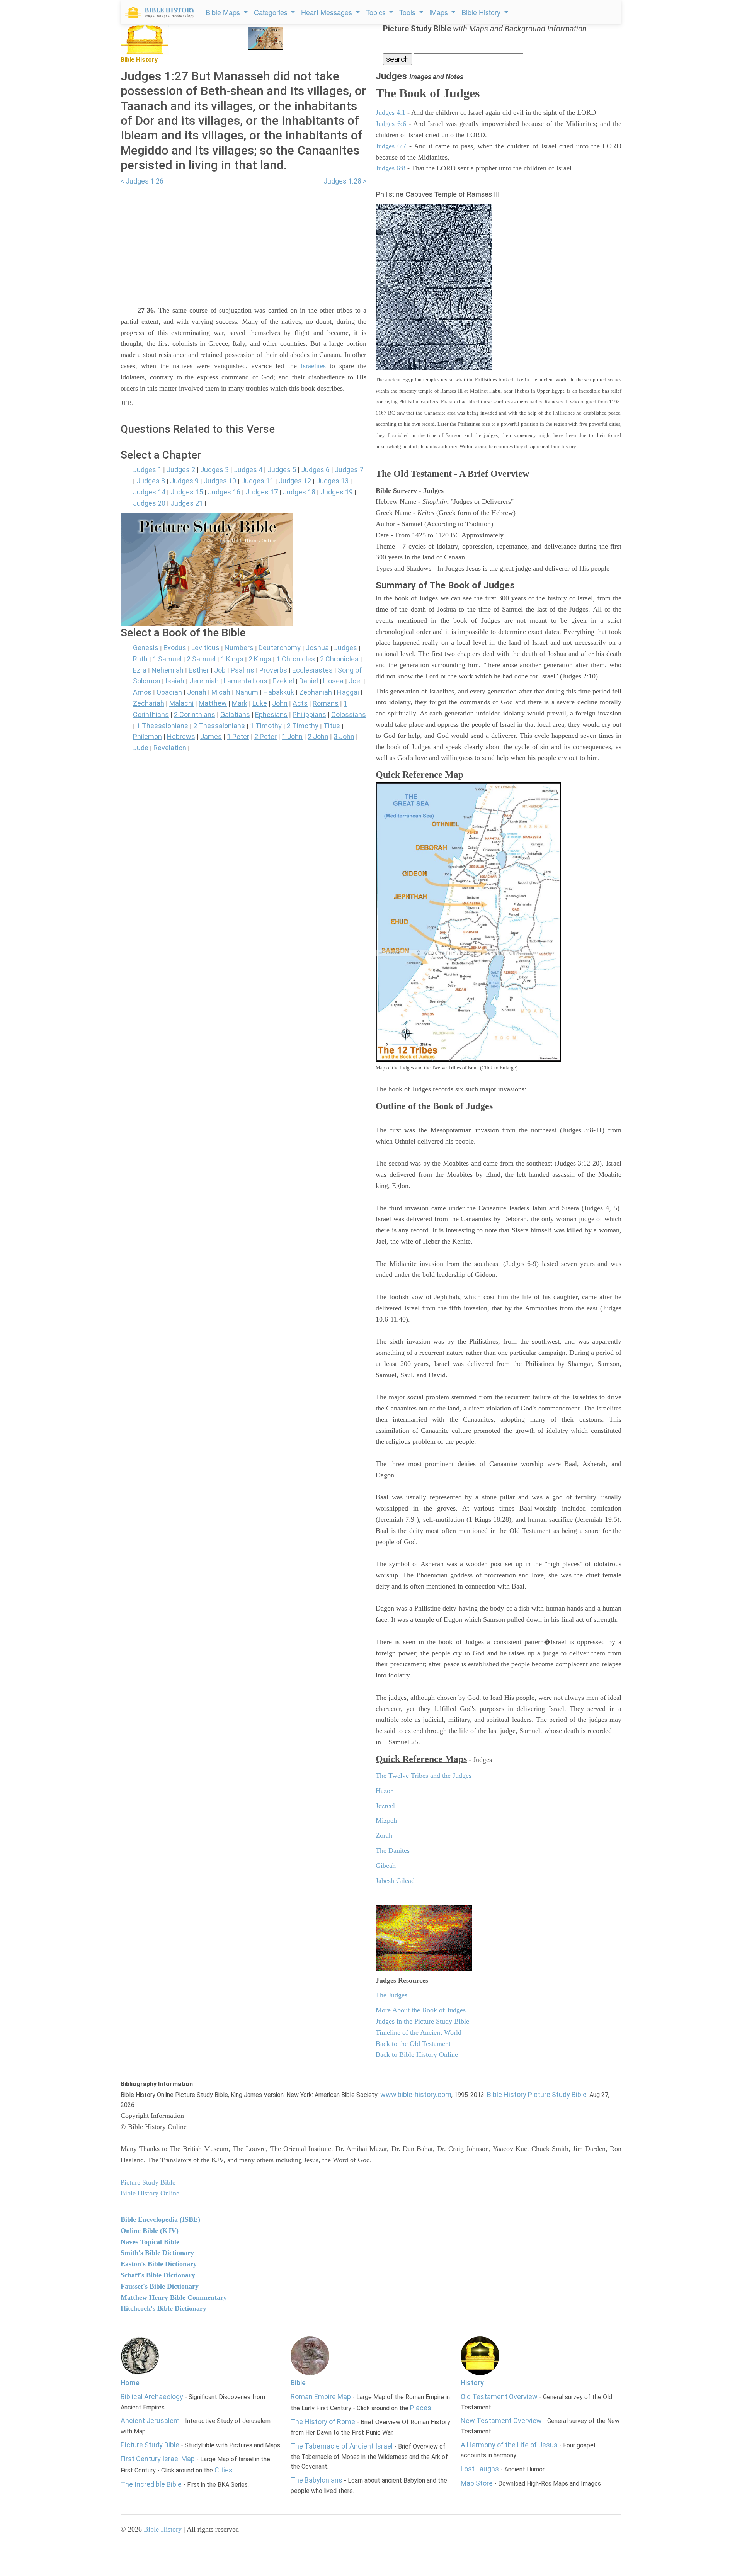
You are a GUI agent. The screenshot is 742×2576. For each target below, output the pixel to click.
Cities (224, 2470)
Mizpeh (386, 1820)
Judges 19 (337, 492)
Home (130, 2383)
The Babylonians (317, 2480)
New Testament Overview (501, 2421)
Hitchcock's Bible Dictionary (163, 2308)
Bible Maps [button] (224, 12)
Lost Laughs (480, 2469)
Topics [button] (377, 12)
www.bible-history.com (416, 2094)
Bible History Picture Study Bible (537, 2094)
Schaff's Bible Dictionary (158, 2275)
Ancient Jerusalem (150, 2421)
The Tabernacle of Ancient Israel (342, 2446)
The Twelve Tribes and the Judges (424, 1776)
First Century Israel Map (158, 2459)
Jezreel (385, 1806)
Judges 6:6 (391, 124)
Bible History (163, 2529)
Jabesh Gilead (395, 1881)
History (472, 2383)
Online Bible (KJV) (150, 2231)
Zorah (384, 1835)
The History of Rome (323, 2422)
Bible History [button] (482, 12)
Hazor (384, 1791)
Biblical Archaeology (152, 2397)
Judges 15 (187, 492)
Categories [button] (272, 12)
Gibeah (386, 1866)
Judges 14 (149, 492)
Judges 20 (149, 503)
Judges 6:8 (391, 168)
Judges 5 (282, 470)
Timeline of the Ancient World (419, 2032)
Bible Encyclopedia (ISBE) (160, 2219)
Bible (298, 2383)
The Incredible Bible (151, 2484)
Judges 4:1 (391, 112)
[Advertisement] (243, 241)
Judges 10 (220, 481)
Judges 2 (181, 470)
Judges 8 (151, 481)
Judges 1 (147, 470)
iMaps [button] (440, 12)
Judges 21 (187, 503)
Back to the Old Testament (413, 2044)
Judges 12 (295, 481)
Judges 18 (299, 492)
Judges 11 (257, 481)
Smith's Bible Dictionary (157, 2253)
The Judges (391, 1995)
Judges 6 (315, 470)
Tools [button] (408, 12)
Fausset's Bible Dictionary (160, 2286)
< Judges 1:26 (142, 181)
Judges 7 (349, 470)
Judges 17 (262, 492)
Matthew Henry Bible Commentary (174, 2297)
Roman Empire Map (321, 2397)
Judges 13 (332, 481)
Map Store (477, 2483)
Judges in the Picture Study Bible (422, 2021)
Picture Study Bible (150, 2445)
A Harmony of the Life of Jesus (509, 2445)
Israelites (313, 366)
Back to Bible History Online (417, 2054)
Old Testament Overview (499, 2397)
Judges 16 (224, 492)
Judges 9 (184, 481)
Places (421, 2408)
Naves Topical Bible (150, 2242)
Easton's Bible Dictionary (159, 2264)
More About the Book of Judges (421, 2010)
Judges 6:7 (391, 146)
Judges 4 (248, 470)
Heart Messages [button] (328, 12)
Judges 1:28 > (345, 181)
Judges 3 (214, 470)
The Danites (393, 1850)
